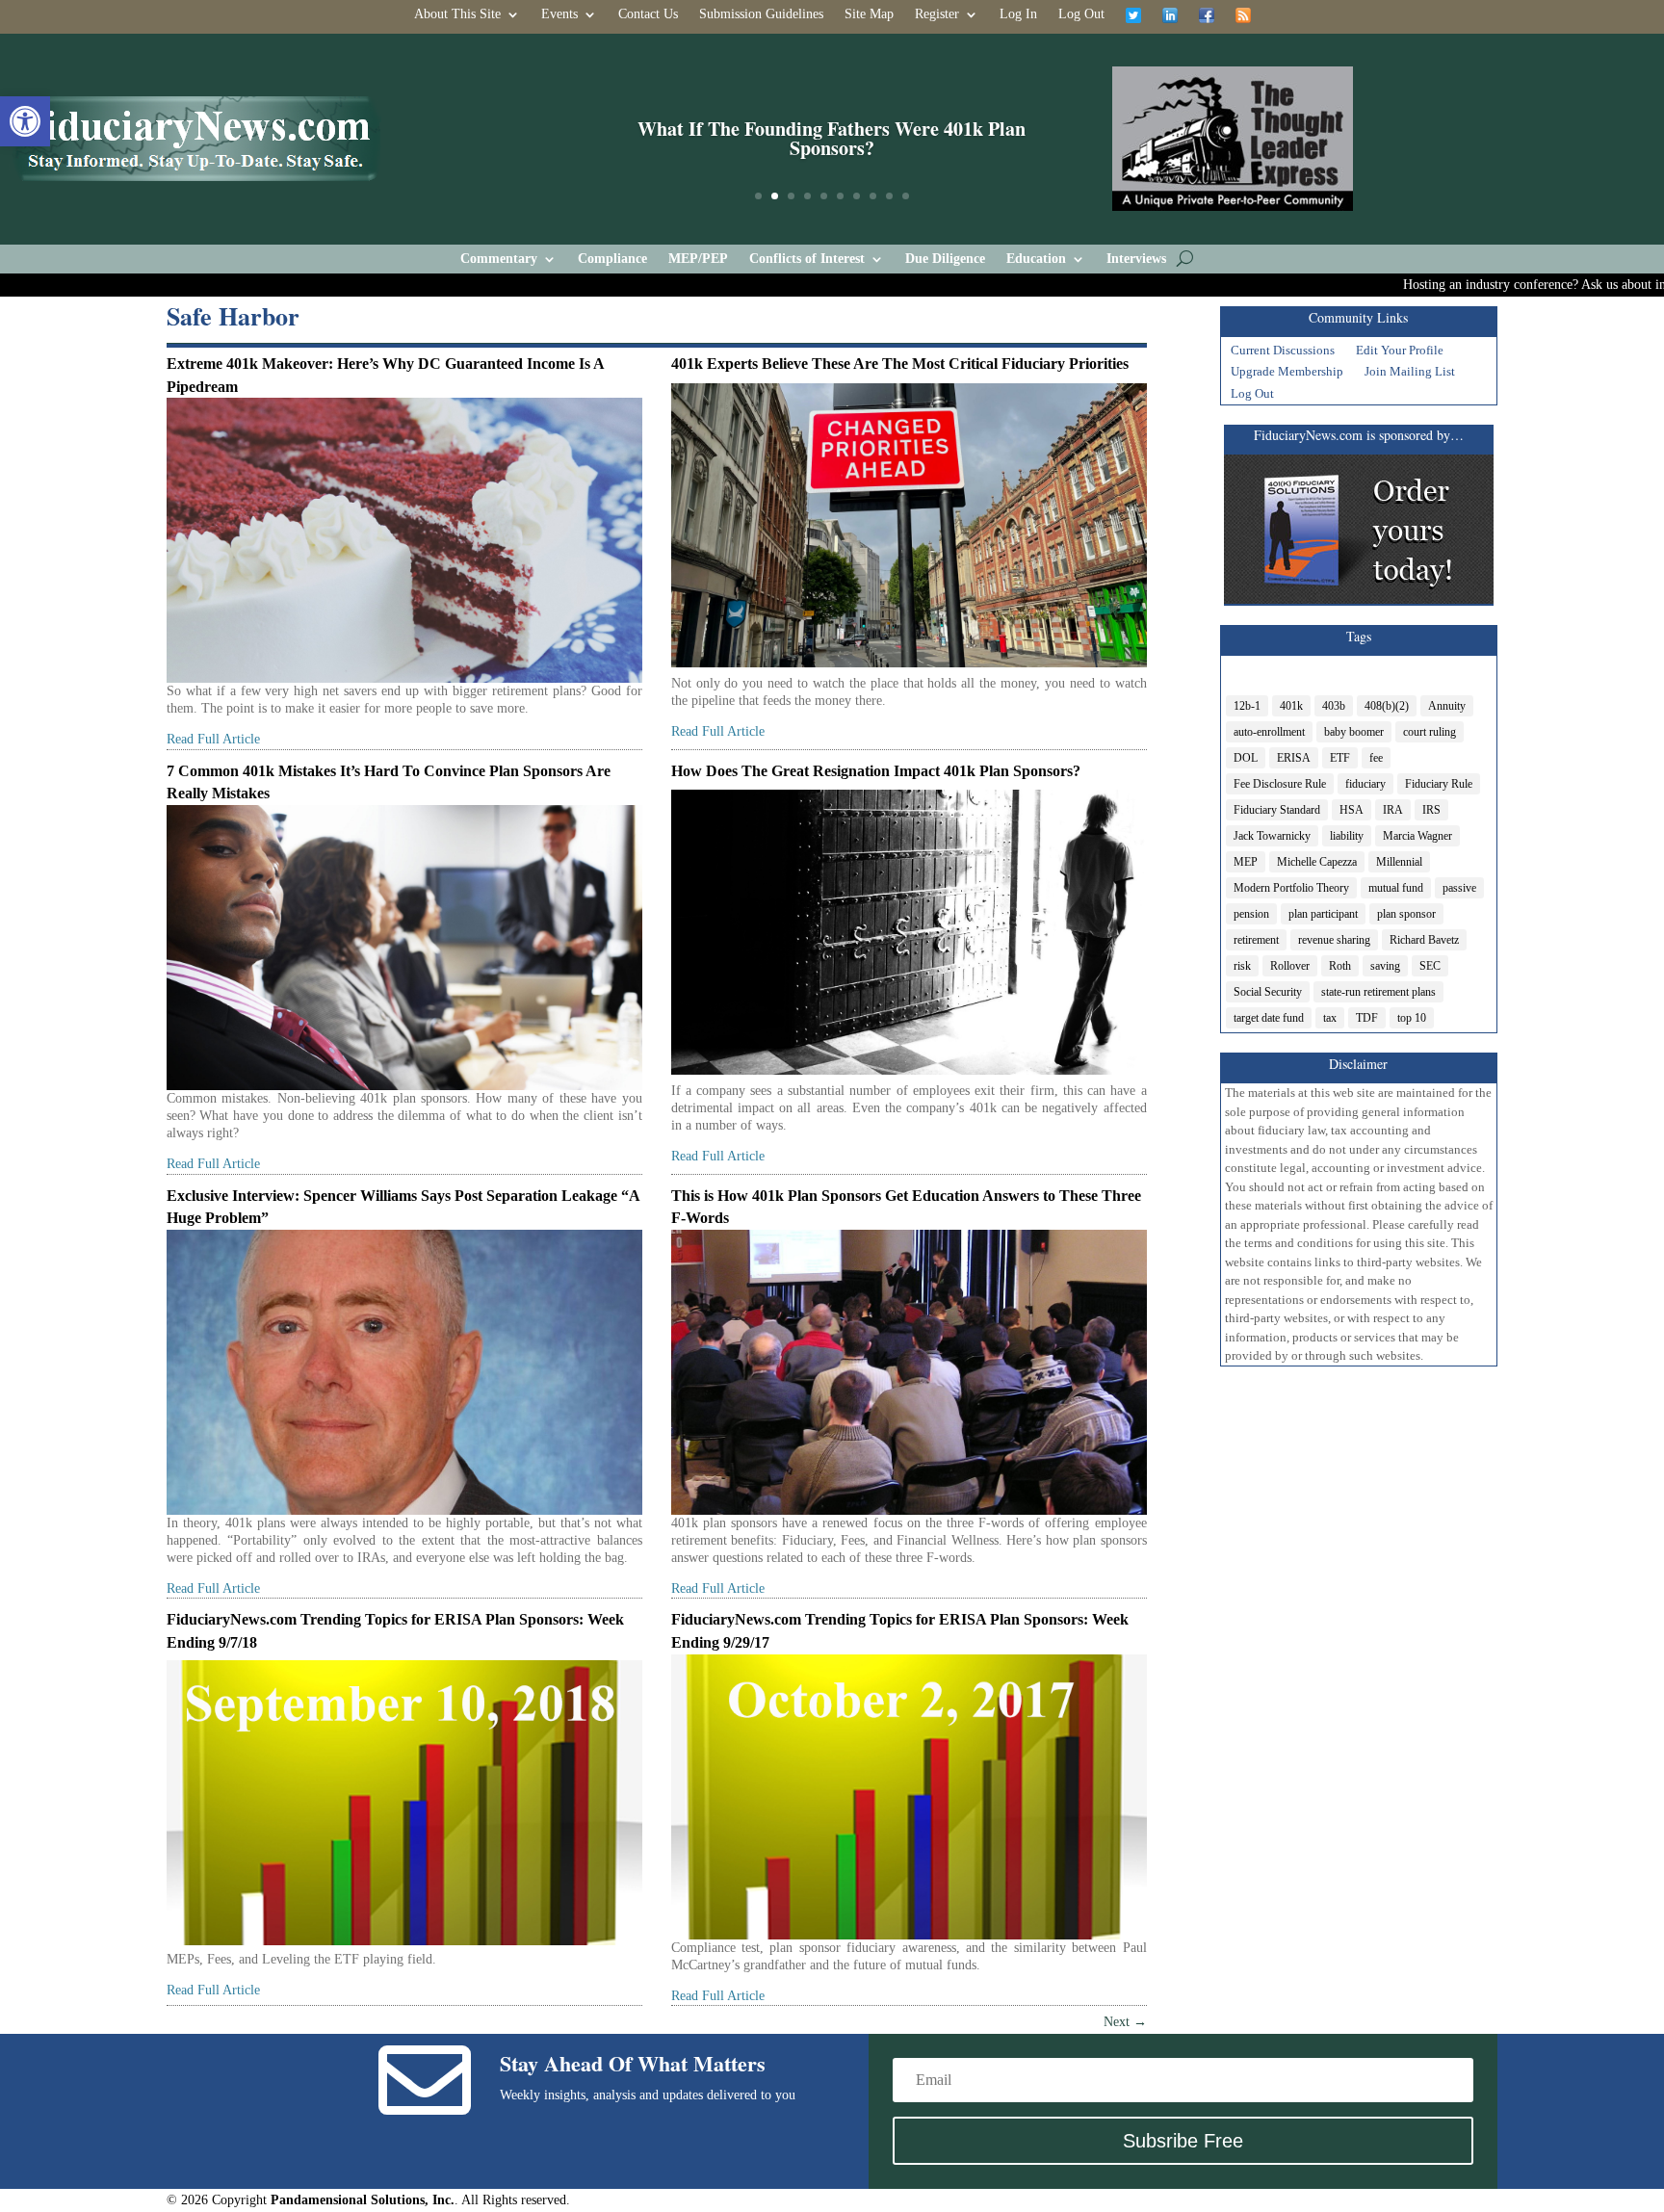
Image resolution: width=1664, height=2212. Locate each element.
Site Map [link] (869, 14)
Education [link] (1036, 259)
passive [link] (1459, 888)
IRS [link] (1431, 810)
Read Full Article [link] (213, 739)
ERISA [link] (1294, 758)
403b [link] (1334, 706)
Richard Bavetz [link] (1424, 940)
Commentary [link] (499, 259)
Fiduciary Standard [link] (1277, 810)
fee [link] (1376, 758)
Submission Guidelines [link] (761, 14)
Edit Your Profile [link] (1400, 352)
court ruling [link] (1430, 732)
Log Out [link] (1081, 14)
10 (906, 196)
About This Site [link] (457, 14)
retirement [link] (1256, 940)
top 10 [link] (1412, 1018)
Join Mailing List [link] (1410, 374)
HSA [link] (1352, 810)
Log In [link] (1018, 14)
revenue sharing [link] (1334, 940)
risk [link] (1242, 966)
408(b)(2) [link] (1387, 706)
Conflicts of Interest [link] (807, 259)
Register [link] (937, 14)
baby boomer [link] (1354, 732)
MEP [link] (1246, 862)
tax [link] (1330, 1018)
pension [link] (1251, 914)
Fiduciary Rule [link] (1439, 784)
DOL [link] (1246, 758)
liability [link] (1347, 836)
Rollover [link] (1290, 966)
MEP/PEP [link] (698, 259)
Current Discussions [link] (1283, 352)
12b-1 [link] (1247, 706)
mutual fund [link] (1396, 888)
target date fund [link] (1269, 1018)
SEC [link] (1430, 966)
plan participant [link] (1323, 914)
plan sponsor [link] (1406, 914)
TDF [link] (1367, 1018)
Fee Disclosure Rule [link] (1280, 784)
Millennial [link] (1399, 862)
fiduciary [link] (1365, 784)
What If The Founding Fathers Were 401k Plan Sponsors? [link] (832, 138)
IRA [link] (1393, 810)
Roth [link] (1340, 966)
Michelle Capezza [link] (1317, 862)
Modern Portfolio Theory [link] (1291, 888)
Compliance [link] (612, 259)
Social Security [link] (1268, 992)
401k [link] (1291, 706)
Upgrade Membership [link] (1287, 374)
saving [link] (1385, 966)
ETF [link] (1340, 758)
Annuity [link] (1447, 706)
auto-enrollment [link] (1269, 732)
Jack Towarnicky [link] (1272, 836)
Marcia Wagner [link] (1417, 836)
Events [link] (559, 14)
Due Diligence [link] (945, 259)
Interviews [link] (1136, 259)
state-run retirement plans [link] (1378, 992)
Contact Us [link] (648, 14)
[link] (25, 121)
